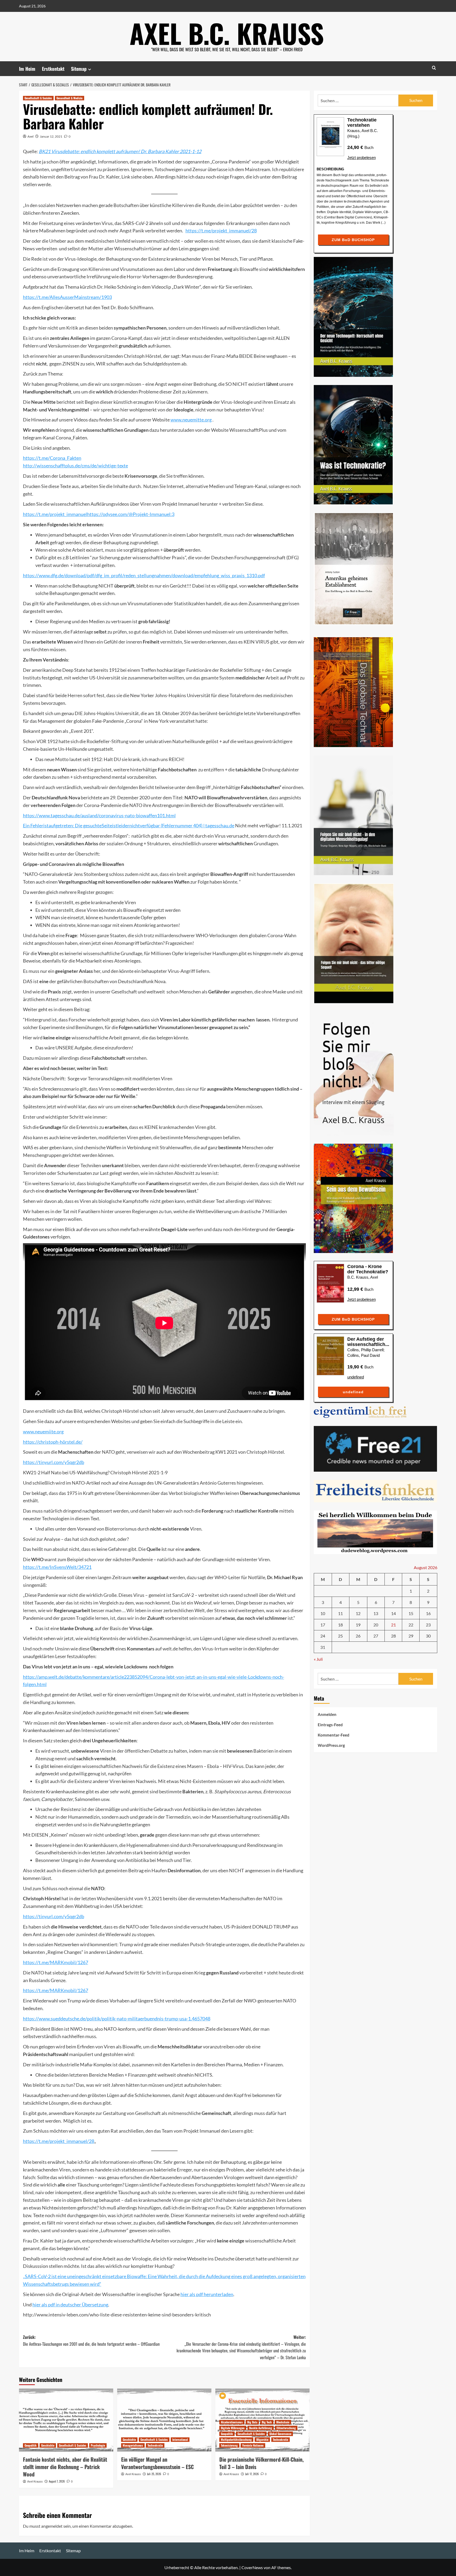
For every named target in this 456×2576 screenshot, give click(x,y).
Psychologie (98, 2445)
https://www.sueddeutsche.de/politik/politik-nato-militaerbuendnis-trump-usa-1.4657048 (117, 2019)
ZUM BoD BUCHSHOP (353, 240)
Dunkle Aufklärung (261, 2428)
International (180, 2439)
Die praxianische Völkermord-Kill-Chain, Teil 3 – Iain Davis (262, 2463)
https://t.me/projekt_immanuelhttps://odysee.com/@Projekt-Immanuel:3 (99, 514)
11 (340, 1614)
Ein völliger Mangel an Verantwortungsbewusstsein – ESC (157, 2463)
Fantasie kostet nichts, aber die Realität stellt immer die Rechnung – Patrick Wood (65, 2467)
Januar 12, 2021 (51, 136)
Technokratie (155, 2445)
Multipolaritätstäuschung (236, 2439)
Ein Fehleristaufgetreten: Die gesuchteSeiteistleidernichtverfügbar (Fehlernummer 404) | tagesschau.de (129, 825)
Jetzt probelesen (362, 158)
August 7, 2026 (57, 2481)
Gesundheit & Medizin (70, 98)
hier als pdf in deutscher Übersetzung (70, 2305)
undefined (356, 1377)
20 (376, 1625)
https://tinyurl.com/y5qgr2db (54, 1462)
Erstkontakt (53, 69)
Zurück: (91, 2340)
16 (428, 1614)
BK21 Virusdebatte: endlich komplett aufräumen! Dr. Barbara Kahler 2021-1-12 (120, 151)
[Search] (434, 68)
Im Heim (27, 69)
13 (376, 1614)
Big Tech (267, 2422)
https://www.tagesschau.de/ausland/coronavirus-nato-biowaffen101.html (99, 815)
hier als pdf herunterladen (207, 2294)
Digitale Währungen (233, 2428)
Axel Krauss (35, 2481)
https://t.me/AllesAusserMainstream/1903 (67, 297)
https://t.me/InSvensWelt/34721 (57, 1567)
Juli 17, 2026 (252, 2474)
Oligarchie (262, 2439)
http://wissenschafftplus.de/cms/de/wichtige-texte (75, 466)
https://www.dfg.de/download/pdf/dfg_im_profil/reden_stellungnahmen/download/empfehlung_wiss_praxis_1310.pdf (144, 575)
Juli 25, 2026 (154, 2474)
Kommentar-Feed (334, 1735)
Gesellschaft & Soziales (38, 98)
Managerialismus (133, 2445)
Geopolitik (31, 2445)
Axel (30, 136)
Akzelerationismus (232, 2422)
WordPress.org (331, 1746)
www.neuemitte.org (191, 420)
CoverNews (252, 2567)
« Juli (318, 1659)
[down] (90, 69)
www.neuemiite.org (43, 1432)
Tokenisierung (229, 2445)
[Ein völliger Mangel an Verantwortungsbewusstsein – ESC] (164, 2420)
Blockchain (283, 2422)
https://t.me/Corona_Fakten (52, 458)
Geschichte (48, 2445)
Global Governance (280, 2434)
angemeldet (52, 2526)
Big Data (252, 2422)
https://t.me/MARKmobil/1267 (56, 1962)
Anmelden (327, 1715)
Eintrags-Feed (330, 1725)
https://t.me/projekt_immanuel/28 (221, 231)
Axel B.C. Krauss (227, 33)
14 (393, 1614)
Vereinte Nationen (253, 2445)
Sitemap (79, 69)
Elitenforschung (286, 2428)
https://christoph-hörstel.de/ (53, 1442)
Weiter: (241, 2347)
